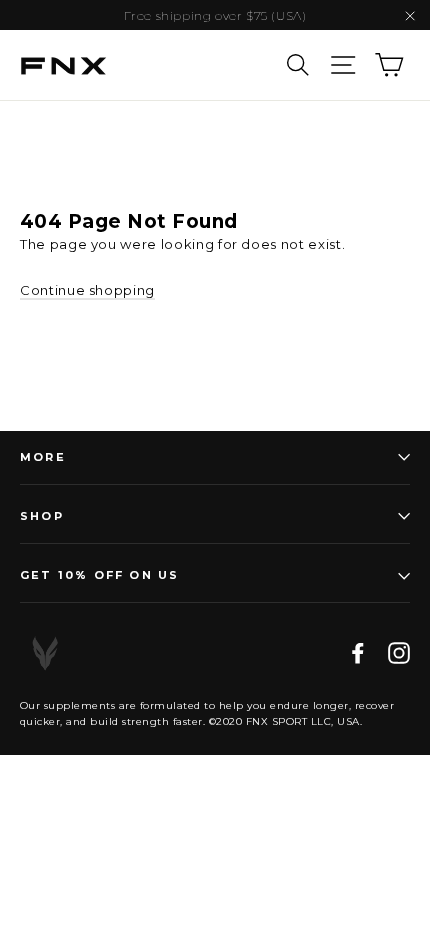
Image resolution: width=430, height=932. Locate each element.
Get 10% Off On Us (99, 575)
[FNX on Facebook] (358, 653)
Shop (42, 516)
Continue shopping (87, 290)
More (43, 457)
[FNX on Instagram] (399, 653)
